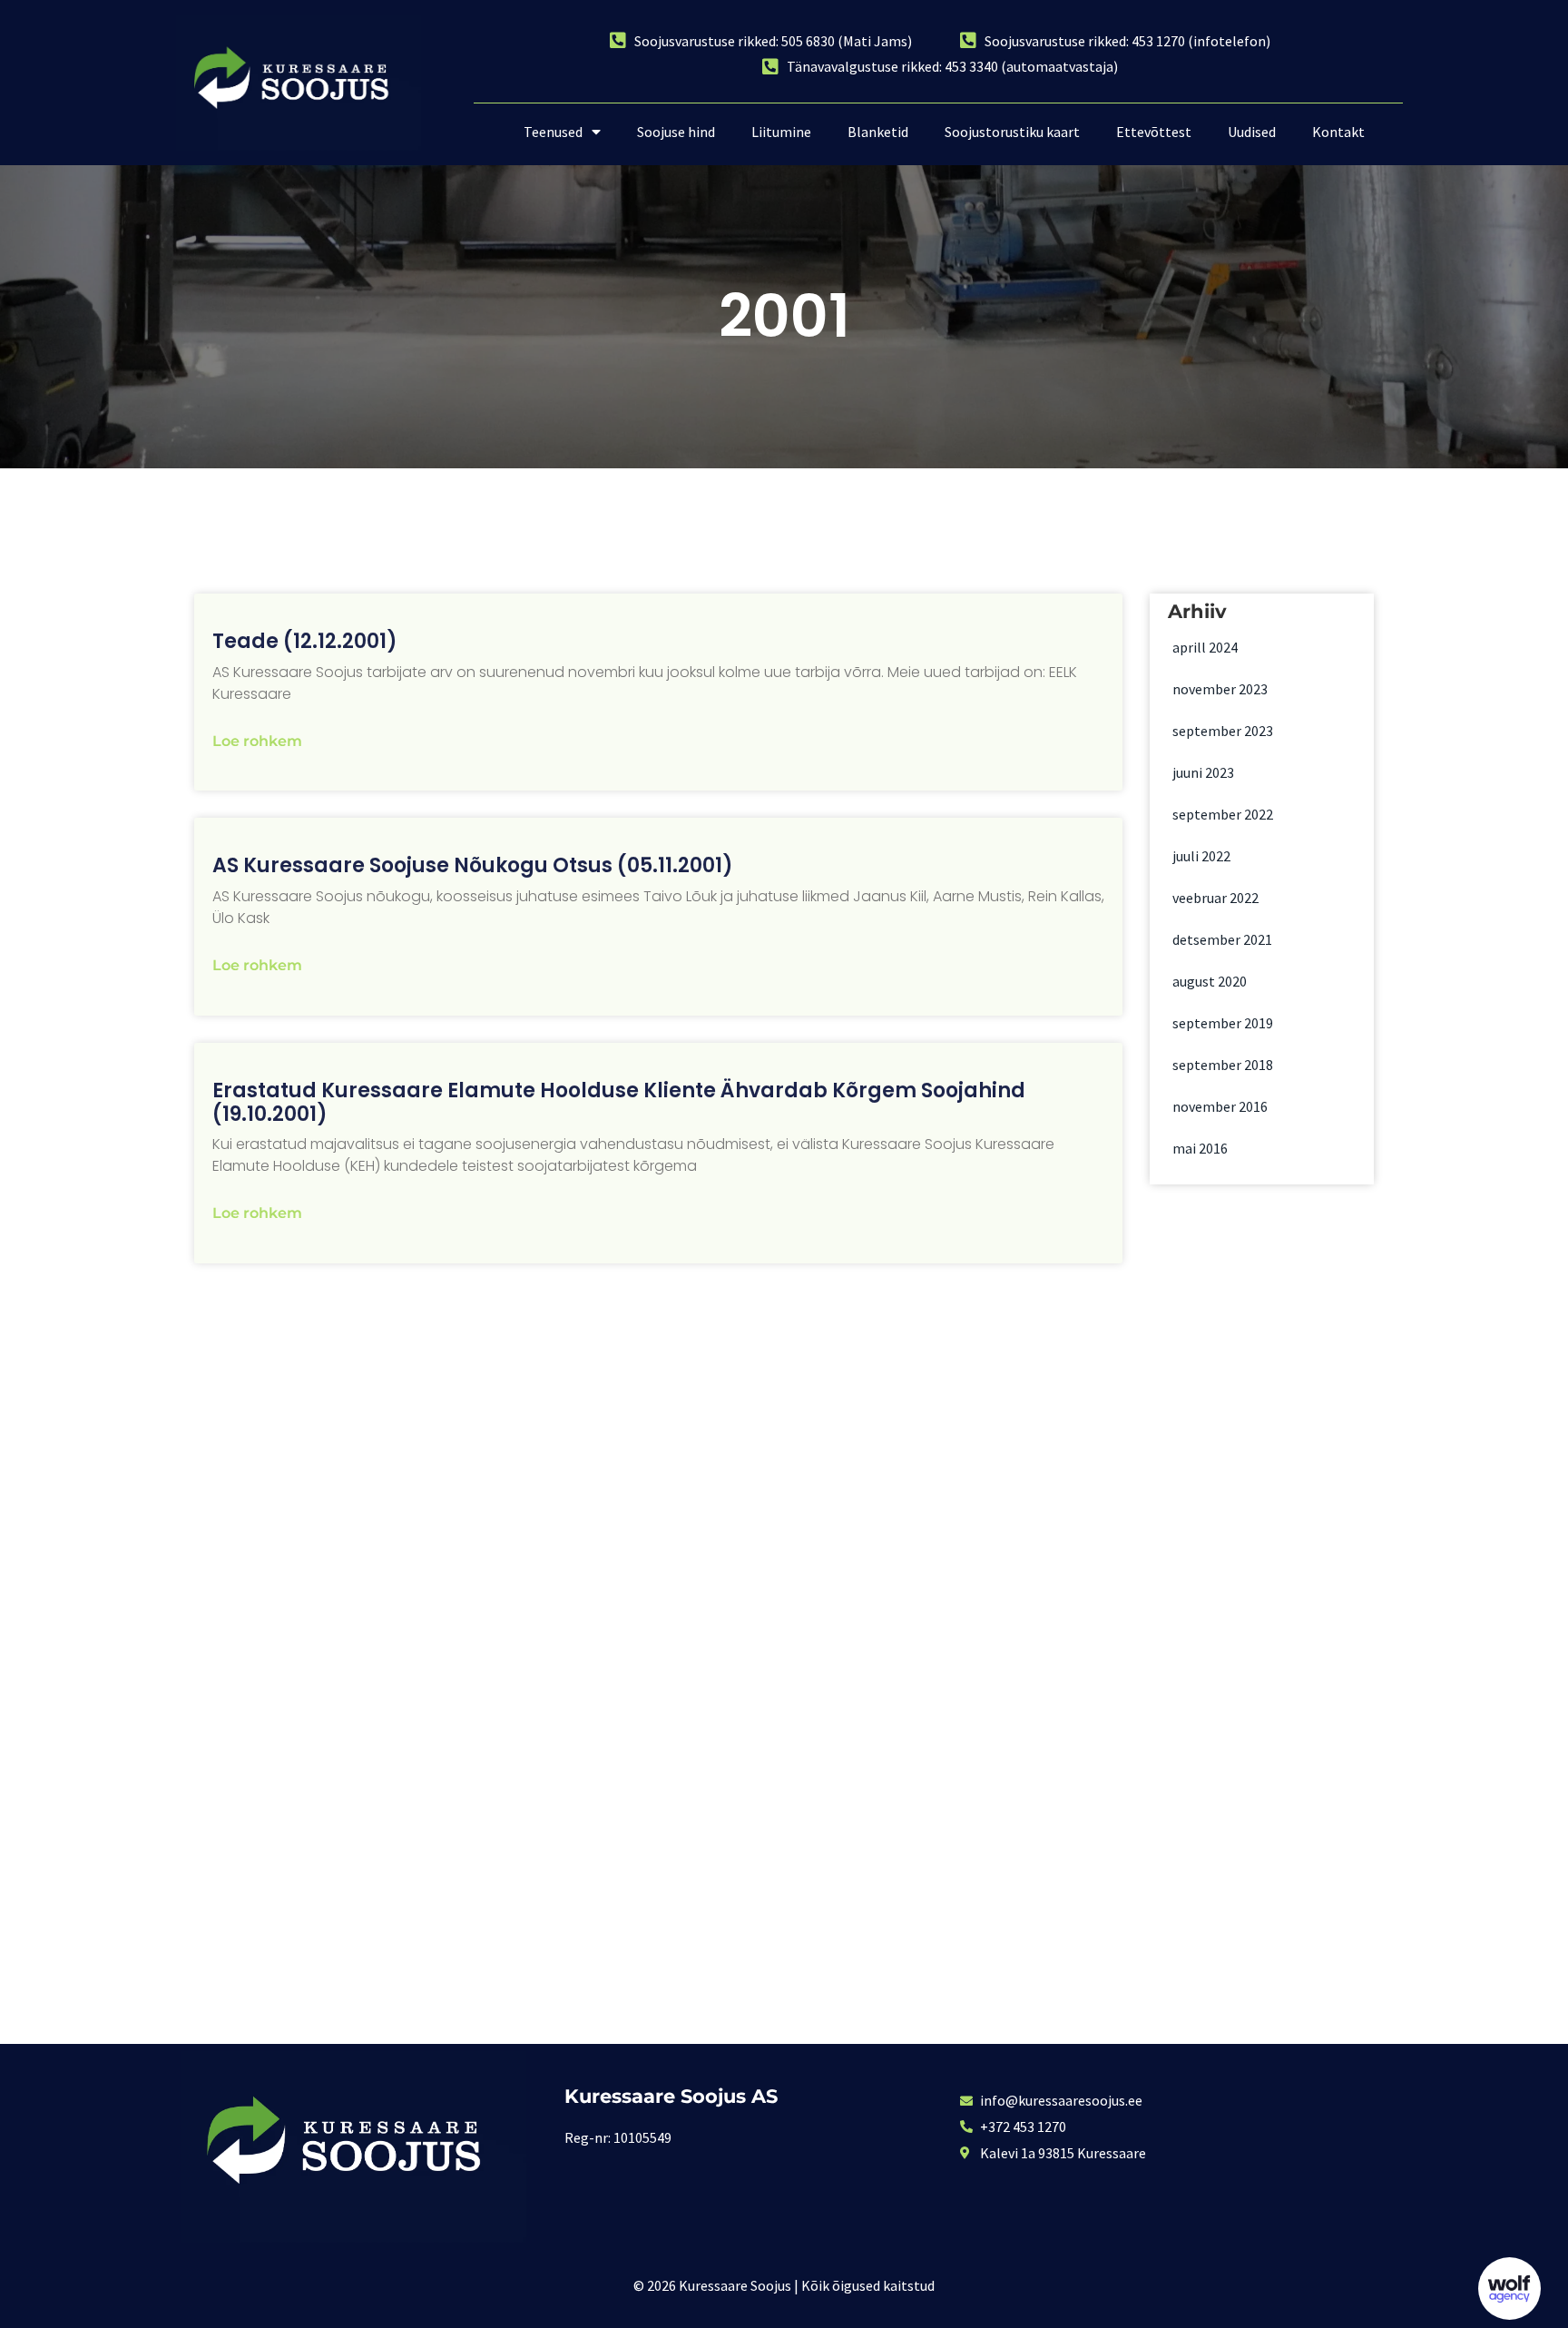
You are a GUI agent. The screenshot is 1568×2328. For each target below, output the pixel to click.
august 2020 (1210, 981)
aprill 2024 (1205, 647)
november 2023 (1220, 689)
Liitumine (781, 132)
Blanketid (878, 132)
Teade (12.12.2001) (305, 641)
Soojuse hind (676, 132)
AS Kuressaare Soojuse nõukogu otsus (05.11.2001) (473, 865)
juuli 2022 (1201, 856)
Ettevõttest (1154, 132)
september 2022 (1223, 814)
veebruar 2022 (1215, 898)
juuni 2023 (1203, 772)
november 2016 (1220, 1106)
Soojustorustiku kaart (1012, 132)
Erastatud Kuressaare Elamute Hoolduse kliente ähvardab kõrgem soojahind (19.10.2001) (619, 1102)
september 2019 (1223, 1023)
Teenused (553, 132)
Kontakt (1338, 132)
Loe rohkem (257, 741)
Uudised (1252, 132)
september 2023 (1223, 731)
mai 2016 (1200, 1148)
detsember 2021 (1222, 939)
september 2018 (1223, 1065)
